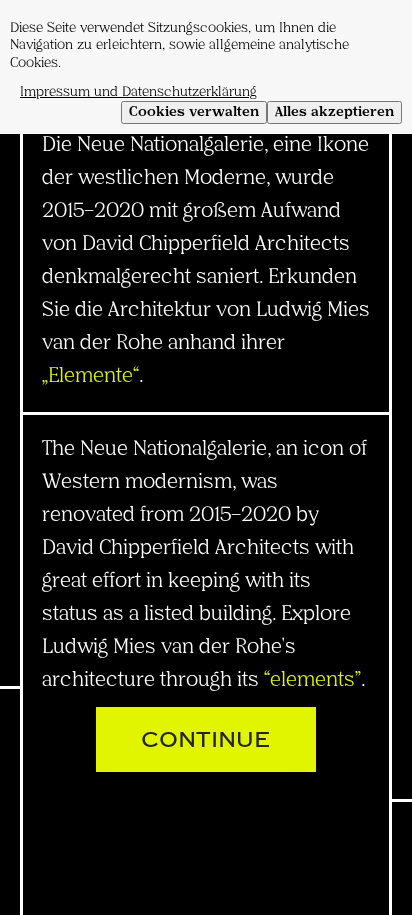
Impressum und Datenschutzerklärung (138, 92)
